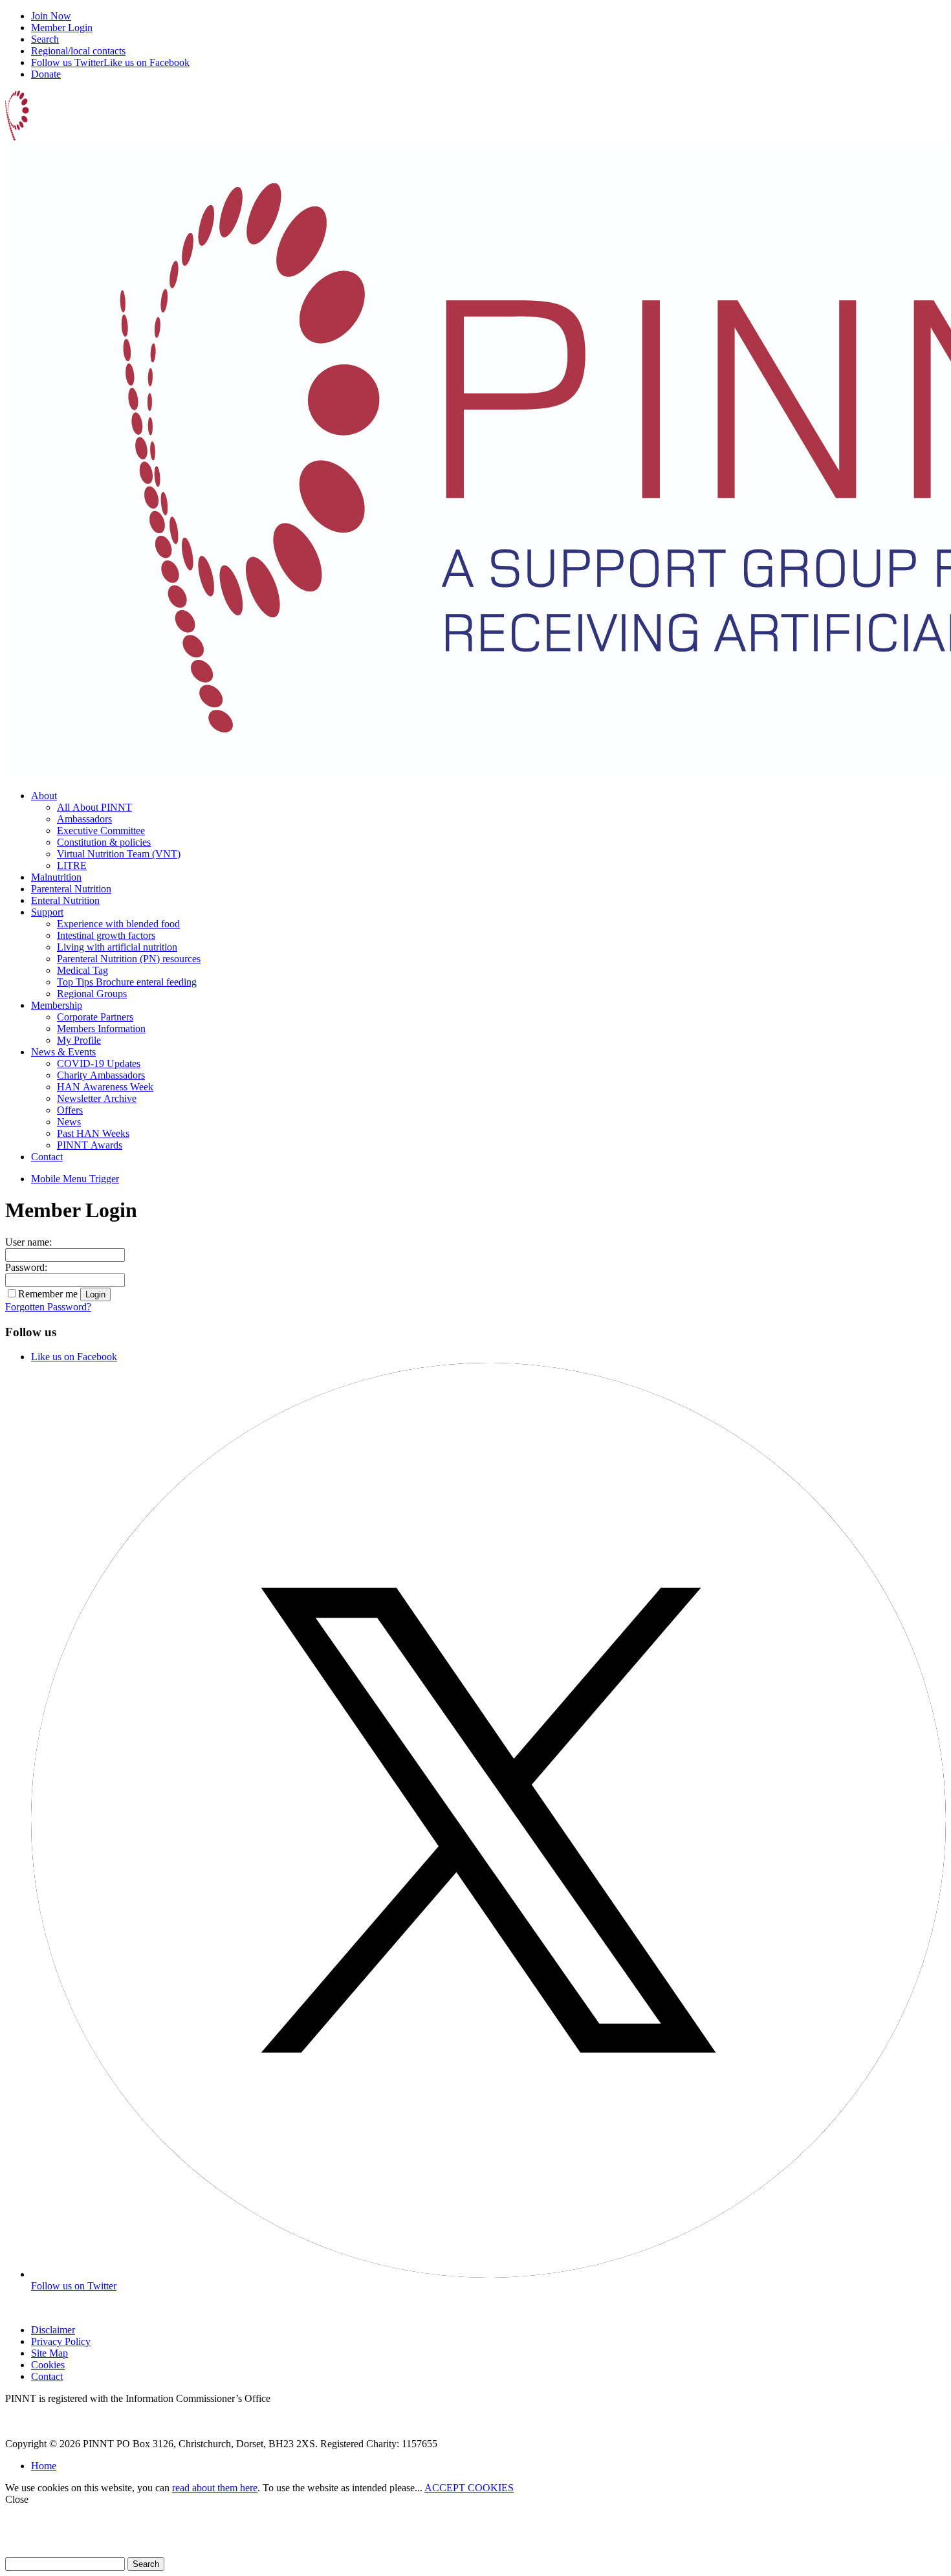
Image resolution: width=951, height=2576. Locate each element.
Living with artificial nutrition (117, 947)
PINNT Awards (90, 1145)
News (69, 1122)
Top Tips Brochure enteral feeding (127, 982)
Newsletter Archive (97, 1098)
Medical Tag (82, 970)
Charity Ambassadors (101, 1075)
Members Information (101, 1029)
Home (44, 2466)
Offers (70, 1110)
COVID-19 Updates (99, 1063)
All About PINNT (94, 807)
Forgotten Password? (48, 1307)
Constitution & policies (104, 842)
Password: (26, 1267)
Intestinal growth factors (106, 935)
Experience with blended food (118, 924)
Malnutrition (56, 877)
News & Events (63, 1052)
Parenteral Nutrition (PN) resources (129, 959)
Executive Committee (101, 831)
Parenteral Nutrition (71, 889)
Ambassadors (84, 819)
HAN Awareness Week (105, 1087)
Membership (57, 1005)
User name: (28, 1242)
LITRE (72, 865)
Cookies (48, 2365)
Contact (47, 1157)
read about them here (215, 2488)
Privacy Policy (61, 2341)
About (44, 796)
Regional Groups (92, 994)
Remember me (48, 1294)
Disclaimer (53, 2330)
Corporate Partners (95, 1017)
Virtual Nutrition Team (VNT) (119, 854)
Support (47, 912)
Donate (46, 74)
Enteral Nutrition (65, 900)
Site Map (49, 2353)
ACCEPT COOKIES (469, 2488)
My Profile (79, 1040)
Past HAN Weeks (93, 1133)
